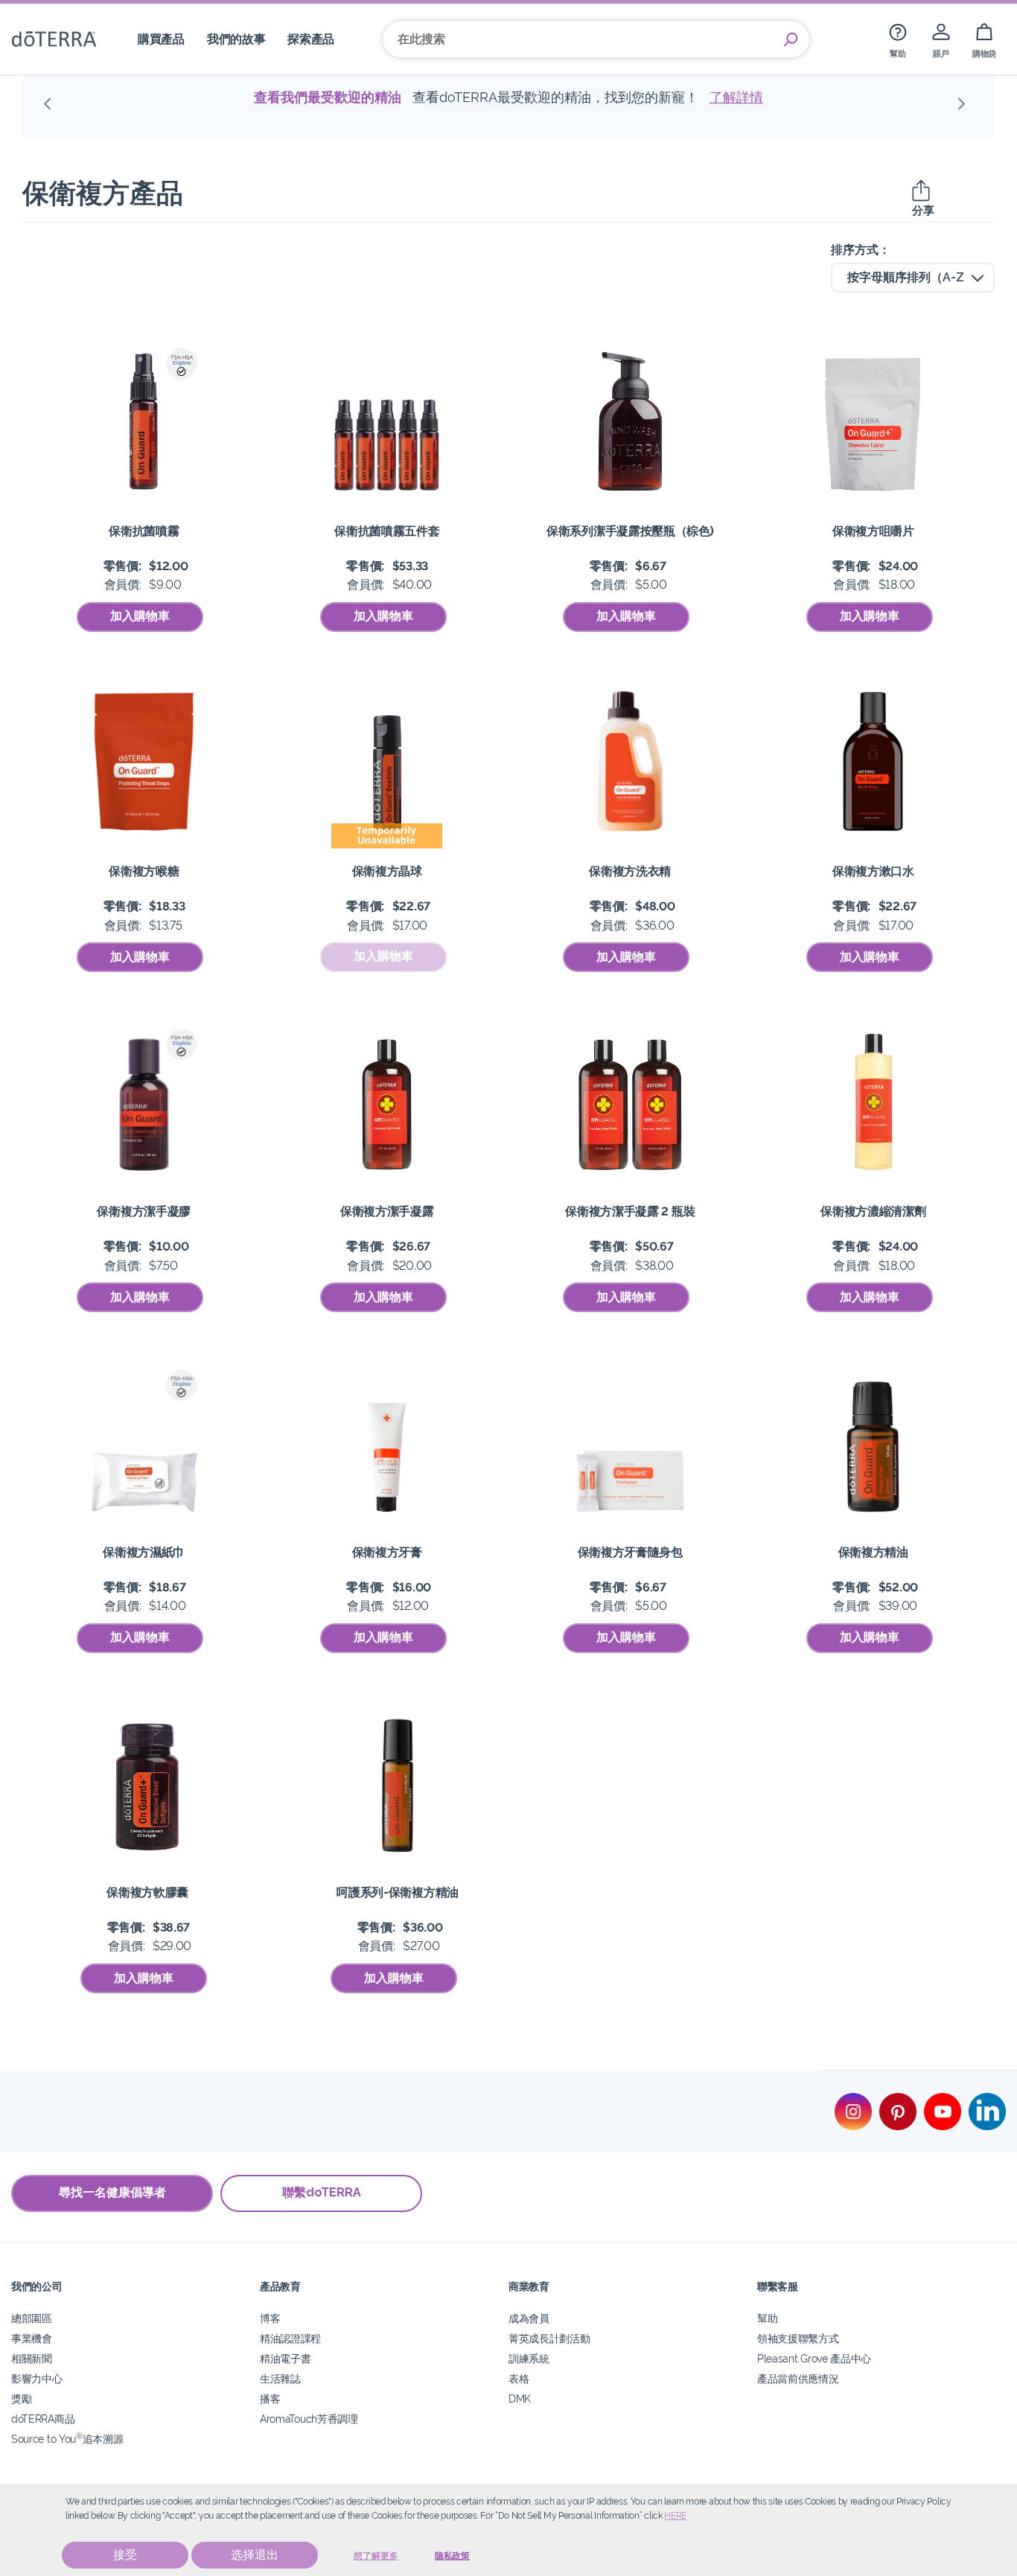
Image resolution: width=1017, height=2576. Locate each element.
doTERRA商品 (43, 2419)
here (675, 2516)
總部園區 (32, 2318)
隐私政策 (452, 2556)
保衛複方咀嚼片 (873, 531)
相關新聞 (32, 2358)
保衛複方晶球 (387, 871)
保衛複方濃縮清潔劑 (873, 1211)
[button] (52, 108)
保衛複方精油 (873, 1552)
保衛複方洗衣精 (630, 871)
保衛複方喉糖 (144, 871)
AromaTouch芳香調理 (309, 2419)
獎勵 (21, 2398)
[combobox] (913, 278)
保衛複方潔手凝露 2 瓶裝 (630, 1211)
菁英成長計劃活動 (549, 2338)
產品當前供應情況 (798, 2378)
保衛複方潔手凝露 (387, 1211)
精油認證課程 (290, 2338)
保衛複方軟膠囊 (147, 1892)
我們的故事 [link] (236, 39)
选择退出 (255, 2555)
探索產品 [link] (311, 39)
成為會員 (529, 2318)
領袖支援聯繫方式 (798, 2338)
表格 (519, 2378)
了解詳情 (794, 97)
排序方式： (861, 250)
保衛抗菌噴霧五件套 (387, 531)
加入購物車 (140, 616)
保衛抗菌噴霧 (144, 531)
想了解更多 (376, 2556)
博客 (270, 2318)
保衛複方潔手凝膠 (144, 1211)
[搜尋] (791, 39)
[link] (898, 39)
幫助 (767, 2318)
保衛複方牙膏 (387, 1552)
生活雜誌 (280, 2378)
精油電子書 (285, 2358)
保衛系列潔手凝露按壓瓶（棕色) (630, 531)
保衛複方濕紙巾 (144, 1552)
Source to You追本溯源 (67, 2439)
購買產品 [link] (161, 39)
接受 (125, 2555)
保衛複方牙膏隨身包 (630, 1552)
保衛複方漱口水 (873, 871)
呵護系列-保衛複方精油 (398, 1892)
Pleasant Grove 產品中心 (814, 2358)
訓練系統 (529, 2358)
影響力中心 (36, 2378)
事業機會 (32, 2338)
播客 (270, 2398)
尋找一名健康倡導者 (112, 2192)
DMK (520, 2398)
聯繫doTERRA (322, 2192)
